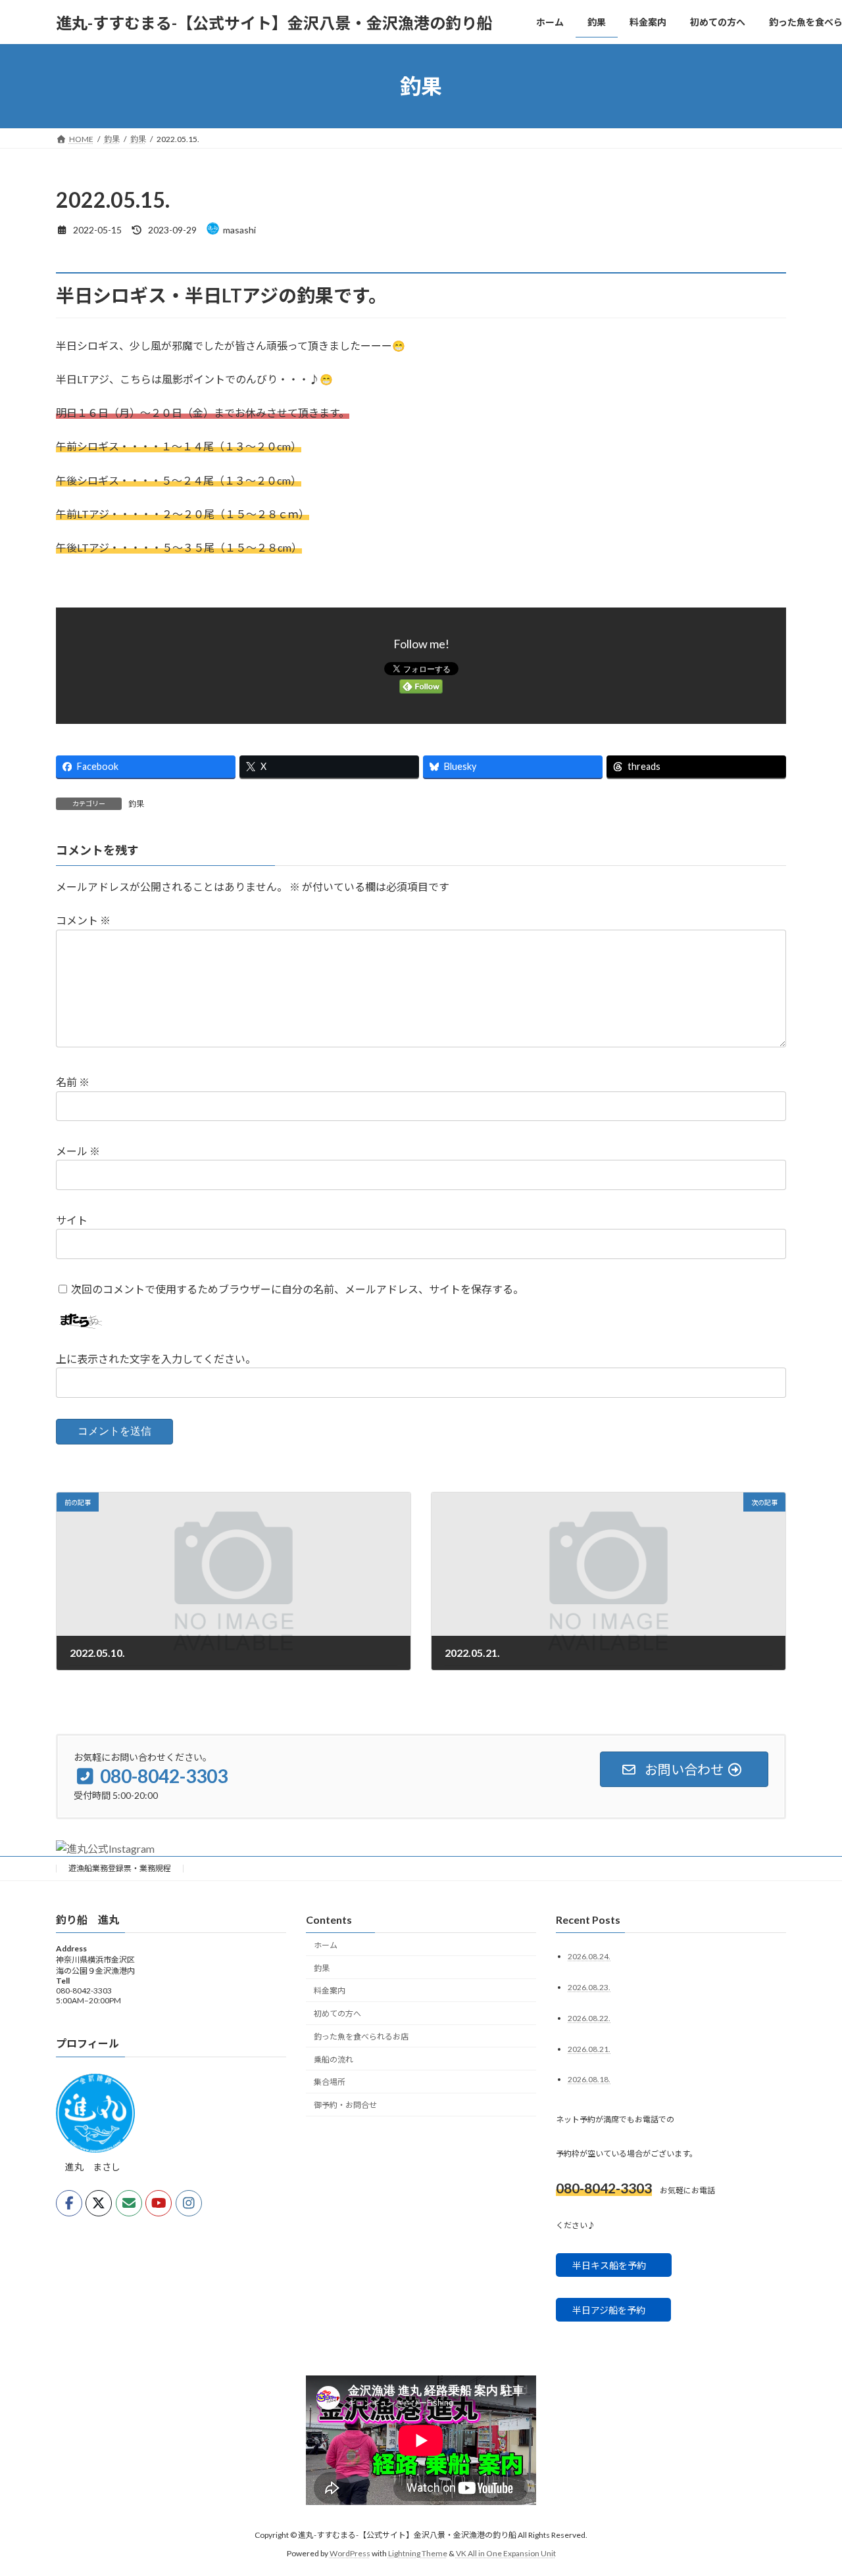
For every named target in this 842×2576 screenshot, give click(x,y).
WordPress (350, 2553)
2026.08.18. (589, 2079)
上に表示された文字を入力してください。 (156, 1359)
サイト (72, 1220)
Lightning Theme (418, 2553)
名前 (73, 1083)
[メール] (129, 2203)
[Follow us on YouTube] (159, 2203)
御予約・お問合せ (345, 2105)
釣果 (136, 804)
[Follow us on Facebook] (69, 2203)
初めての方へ (337, 2014)
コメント (83, 921)
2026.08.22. (589, 2017)
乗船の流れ (334, 2059)
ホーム (326, 1944)
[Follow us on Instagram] (189, 2203)
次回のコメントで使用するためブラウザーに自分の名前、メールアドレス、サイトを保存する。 (297, 1289)
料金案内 (330, 1991)
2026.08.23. (589, 1987)
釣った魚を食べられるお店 (361, 2037)
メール (78, 1152)
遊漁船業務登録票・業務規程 (120, 1868)
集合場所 (330, 2082)
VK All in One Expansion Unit (506, 2553)
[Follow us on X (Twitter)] (99, 2203)
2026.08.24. (589, 1956)
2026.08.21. (589, 2048)
